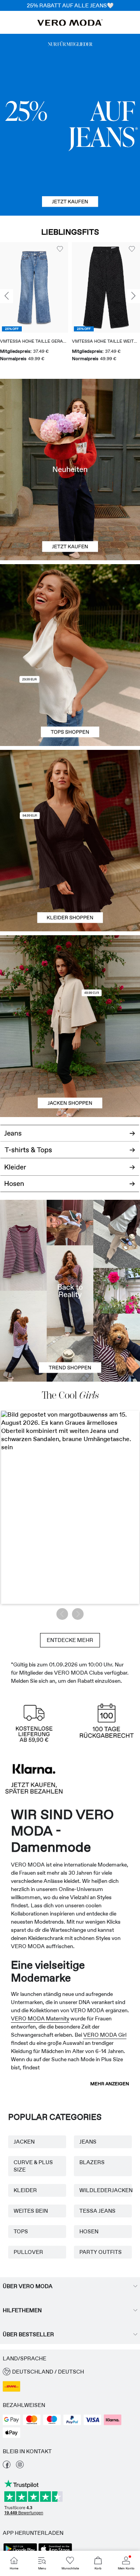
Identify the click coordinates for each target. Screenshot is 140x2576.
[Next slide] (133, 296)
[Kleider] (70, 886)
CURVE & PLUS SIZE (33, 2166)
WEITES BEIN (31, 2211)
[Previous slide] (7, 296)
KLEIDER (25, 2190)
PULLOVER (28, 2252)
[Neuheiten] (70, 470)
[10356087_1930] (70, 795)
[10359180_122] (70, 981)
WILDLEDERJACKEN (103, 2190)
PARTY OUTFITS (101, 2252)
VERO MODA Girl (105, 2035)
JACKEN (24, 2142)
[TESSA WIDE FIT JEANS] (70, 1291)
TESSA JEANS (97, 2211)
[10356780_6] (70, 610)
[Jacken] (70, 1072)
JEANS (88, 2142)
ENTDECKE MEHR (70, 1640)
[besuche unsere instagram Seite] (20, 2466)
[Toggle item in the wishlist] (60, 249)
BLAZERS (92, 2162)
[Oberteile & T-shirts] (70, 701)
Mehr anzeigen (110, 2084)
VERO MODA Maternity (40, 2018)
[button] (34, 287)
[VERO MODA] (70, 24)
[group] (34, 305)
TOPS (21, 2231)
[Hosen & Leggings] (70, 1188)
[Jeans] (70, 125)
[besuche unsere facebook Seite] (7, 2466)
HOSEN (89, 2231)
